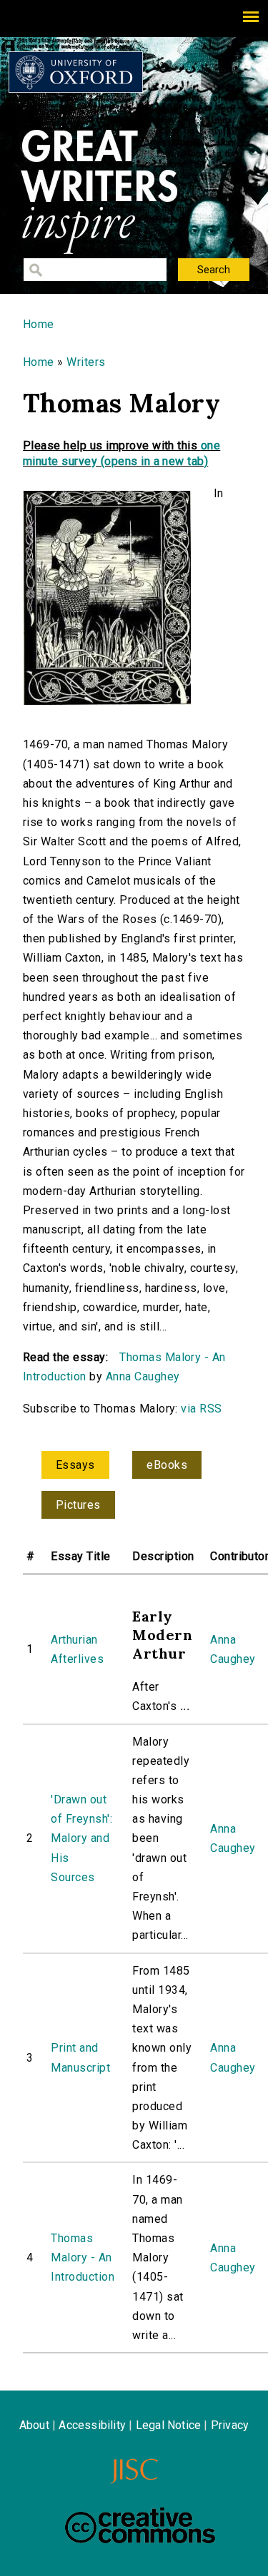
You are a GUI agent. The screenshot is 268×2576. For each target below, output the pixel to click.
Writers (86, 362)
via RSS (201, 1409)
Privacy (230, 2425)
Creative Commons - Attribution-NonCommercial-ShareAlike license (140, 2525)
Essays (75, 1465)
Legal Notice (168, 2425)
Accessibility (92, 2425)
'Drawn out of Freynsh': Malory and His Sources (81, 1838)
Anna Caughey (143, 1376)
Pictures (78, 1505)
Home (39, 324)
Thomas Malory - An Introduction (83, 2257)
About (34, 2425)
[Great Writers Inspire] (76, 72)
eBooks (167, 1465)
